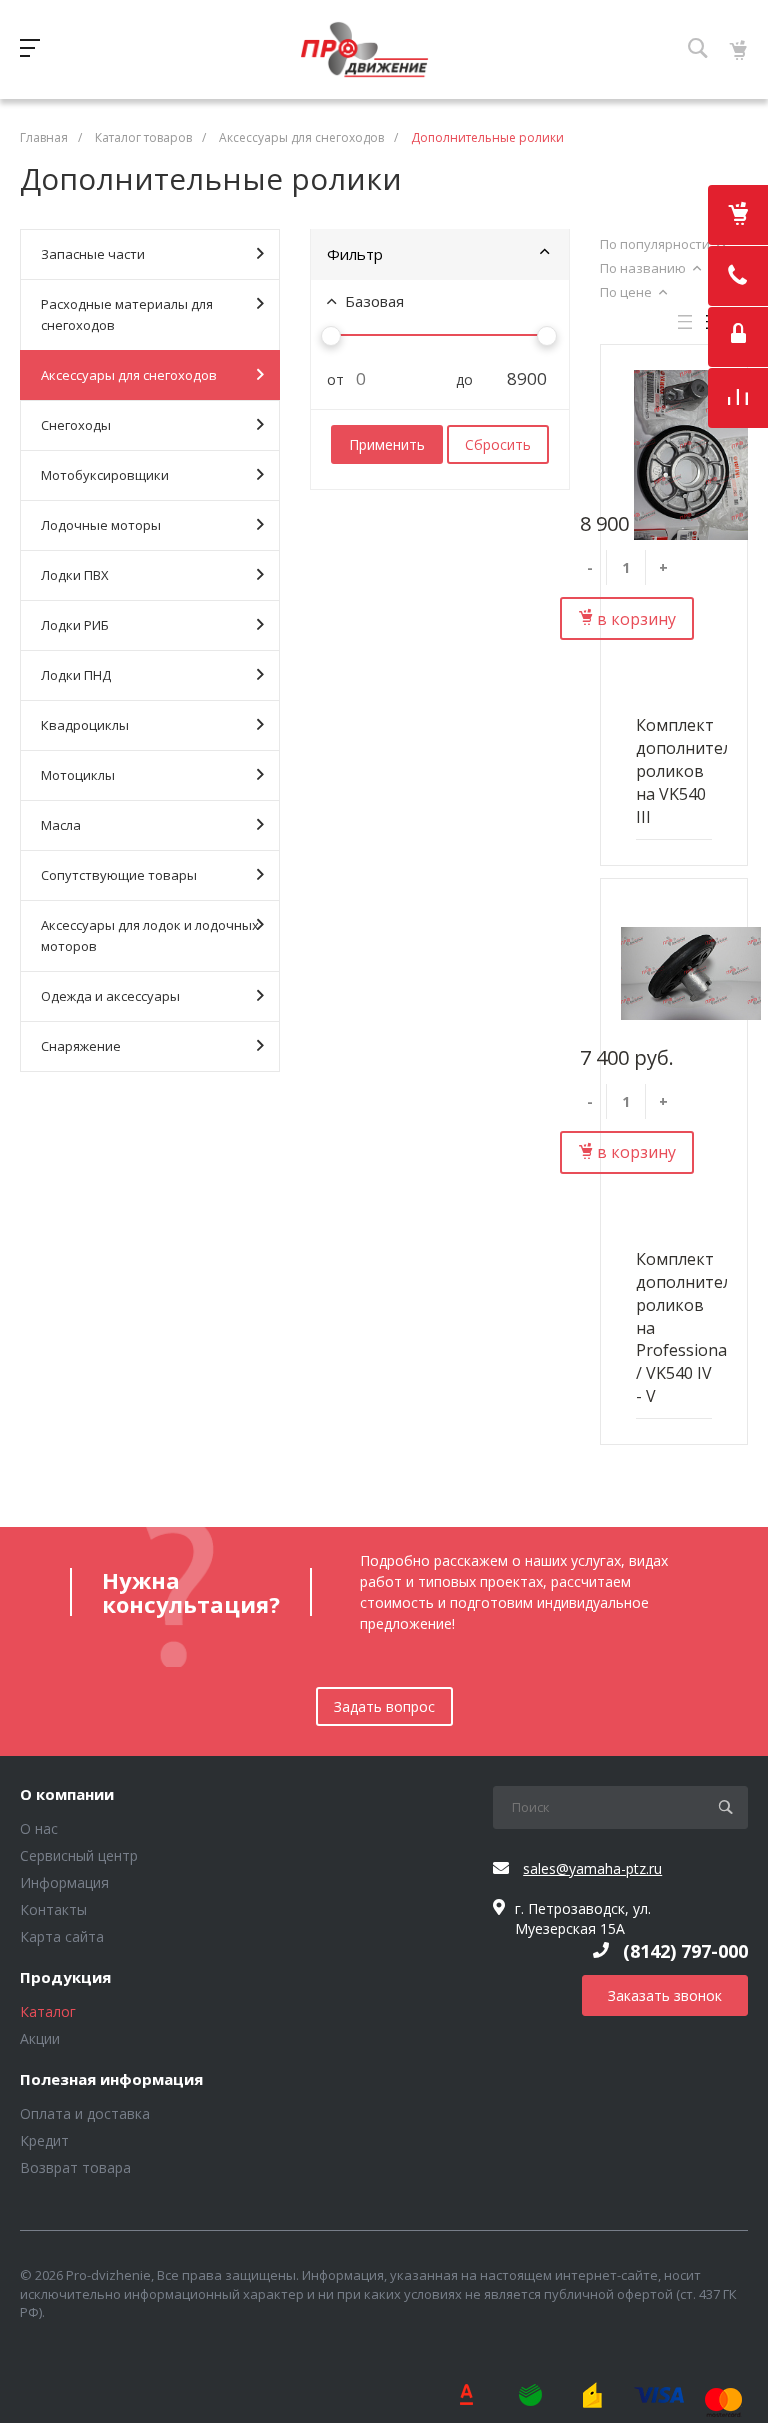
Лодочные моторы (101, 525)
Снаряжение (81, 1046)
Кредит (44, 2140)
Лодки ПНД (76, 675)
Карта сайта (62, 1936)
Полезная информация (111, 2080)
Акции (40, 2038)
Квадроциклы (85, 725)
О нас (39, 1828)
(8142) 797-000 (685, 1951)
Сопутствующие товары (119, 875)
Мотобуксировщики (105, 475)
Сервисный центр (79, 1855)
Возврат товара (75, 2167)
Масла (61, 825)
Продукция (65, 1978)
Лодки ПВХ (75, 575)
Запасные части (93, 254)
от (328, 379)
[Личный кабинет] (738, 337)
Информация (64, 1882)
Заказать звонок (665, 1995)
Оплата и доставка (85, 2113)
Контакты (53, 1909)
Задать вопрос (384, 1706)
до (457, 379)
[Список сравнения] (738, 398)
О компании (67, 1795)
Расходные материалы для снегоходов (127, 314)
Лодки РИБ (75, 625)
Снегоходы (76, 425)
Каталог (48, 2011)
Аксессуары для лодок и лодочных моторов (150, 935)
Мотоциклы (78, 775)
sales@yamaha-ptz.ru (592, 1868)
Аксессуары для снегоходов (129, 375)
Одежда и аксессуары (110, 996)
